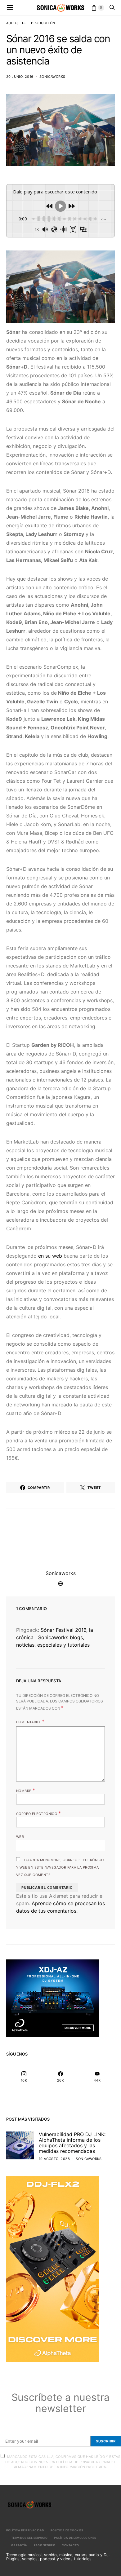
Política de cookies (67, 2530)
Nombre (26, 1790)
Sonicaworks (52, 77)
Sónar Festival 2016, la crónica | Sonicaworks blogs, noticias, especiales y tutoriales (55, 1637)
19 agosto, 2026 (54, 2159)
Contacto (70, 2545)
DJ (24, 23)
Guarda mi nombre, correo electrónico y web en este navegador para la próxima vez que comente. (60, 1867)
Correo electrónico (38, 1813)
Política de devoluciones (75, 2538)
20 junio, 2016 (20, 77)
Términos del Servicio (29, 2538)
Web (20, 1837)
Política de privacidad (25, 2530)
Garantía (19, 2545)
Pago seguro (45, 2545)
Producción (43, 23)
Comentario (28, 1722)
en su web (49, 1256)
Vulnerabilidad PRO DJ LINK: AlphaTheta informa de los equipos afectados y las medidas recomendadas (72, 2143)
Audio (12, 23)
